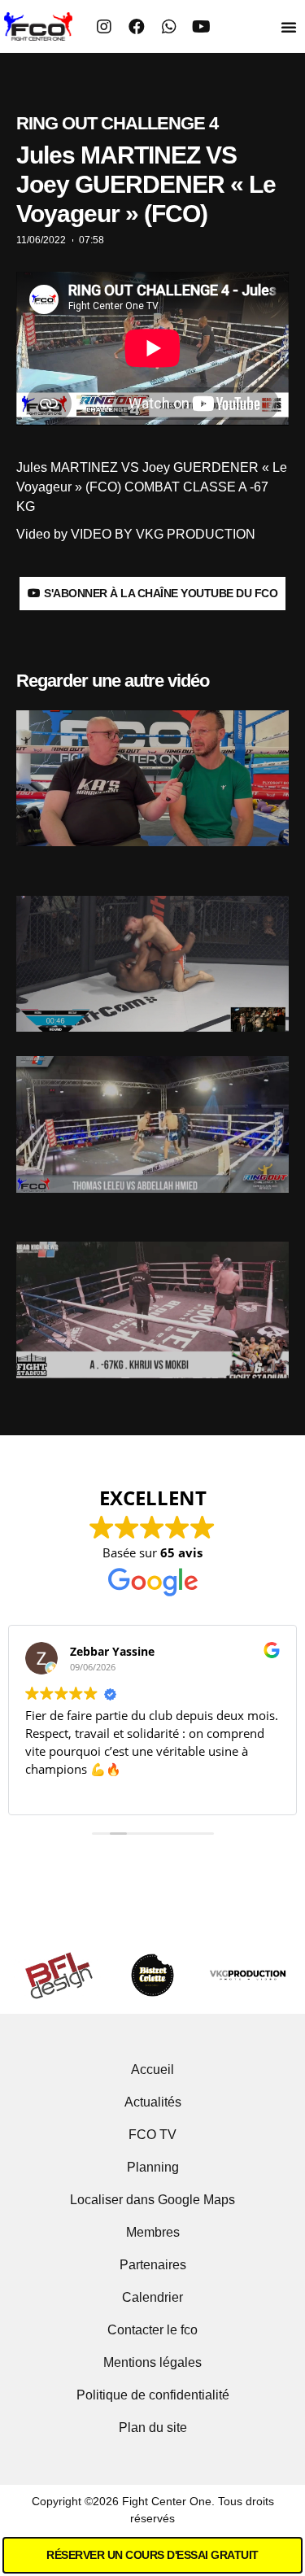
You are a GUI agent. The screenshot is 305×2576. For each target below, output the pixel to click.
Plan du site (153, 2428)
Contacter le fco (152, 2330)
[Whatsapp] (169, 27)
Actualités (153, 2102)
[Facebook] (137, 27)
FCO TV (152, 2135)
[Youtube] (202, 27)
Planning (153, 2167)
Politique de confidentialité (153, 2395)
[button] (289, 27)
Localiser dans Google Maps (152, 2200)
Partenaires (153, 2265)
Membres (153, 2232)
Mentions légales (152, 2362)
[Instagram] (104, 27)
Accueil (152, 2070)
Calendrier (152, 2297)
